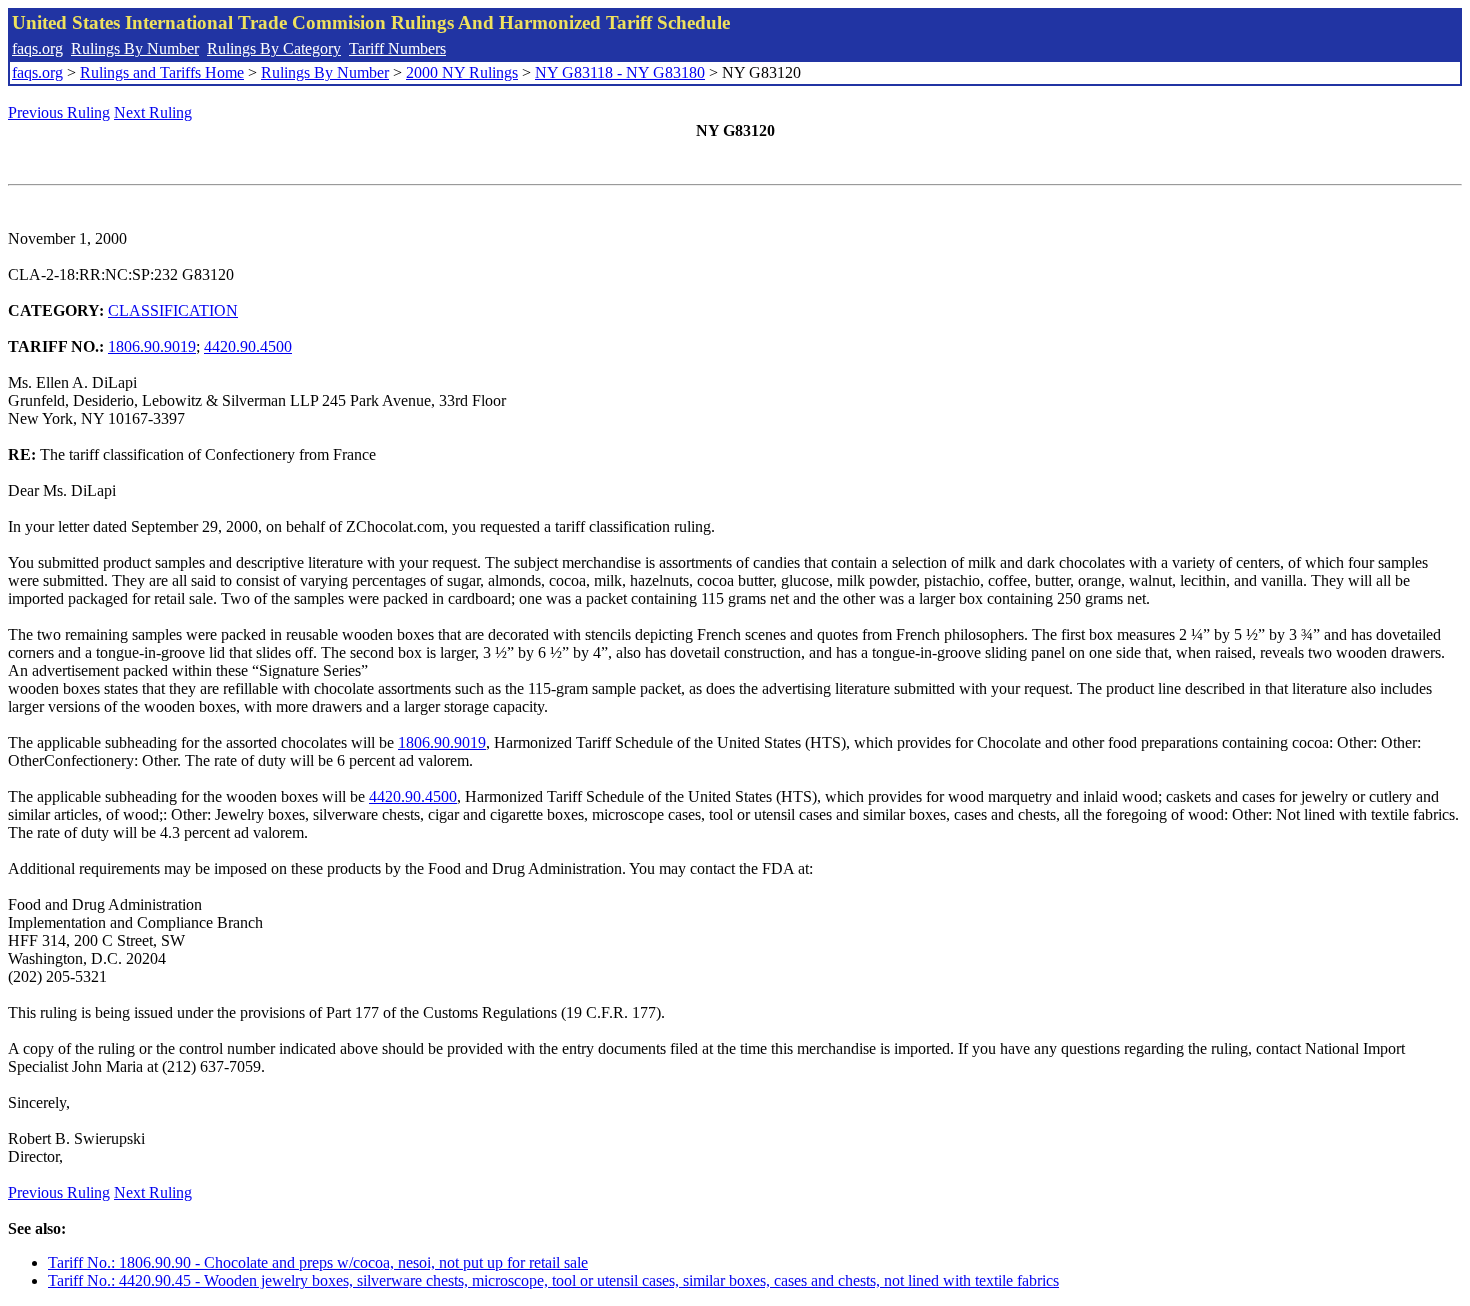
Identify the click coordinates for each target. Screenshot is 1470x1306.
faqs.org (37, 48)
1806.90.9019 (152, 346)
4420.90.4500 (248, 346)
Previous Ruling (59, 112)
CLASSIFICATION (173, 310)
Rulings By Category (274, 48)
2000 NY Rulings (462, 72)
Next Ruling (153, 112)
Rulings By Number (135, 48)
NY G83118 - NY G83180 (620, 72)
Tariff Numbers (397, 48)
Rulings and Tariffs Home (162, 72)
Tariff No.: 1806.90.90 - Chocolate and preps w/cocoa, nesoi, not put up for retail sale (318, 1262)
